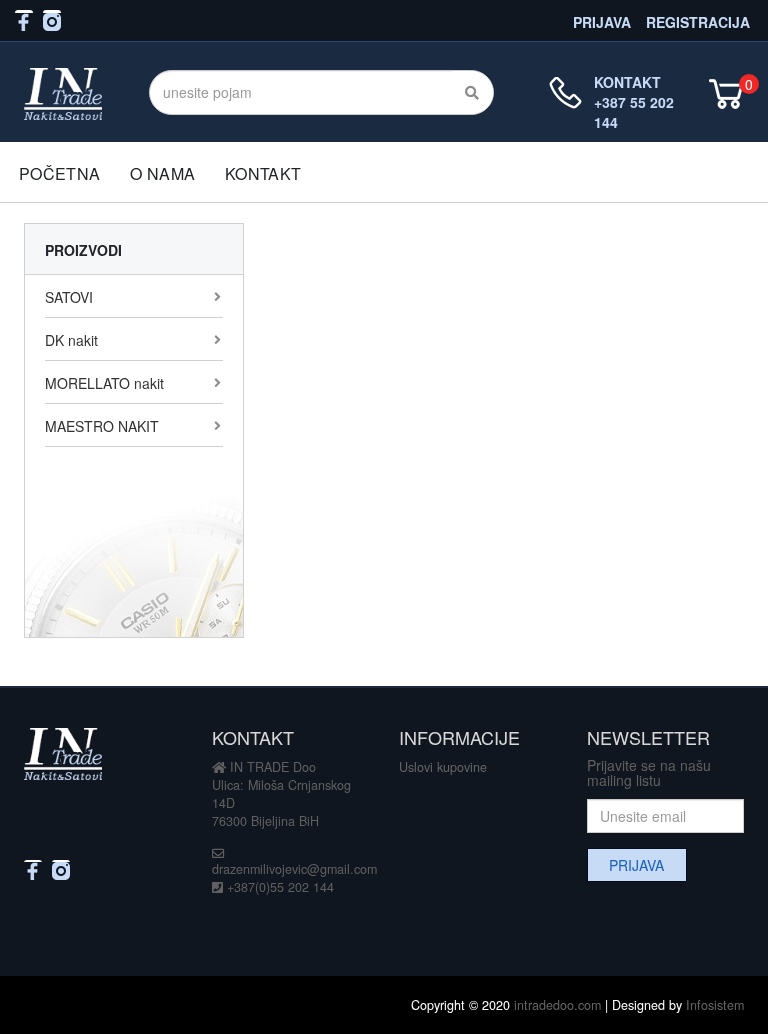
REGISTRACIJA (698, 20)
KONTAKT (263, 173)
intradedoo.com (557, 1005)
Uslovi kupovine (443, 767)
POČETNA (59, 173)
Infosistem (715, 1005)
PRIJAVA (602, 20)
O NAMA (162, 173)
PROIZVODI (83, 250)
